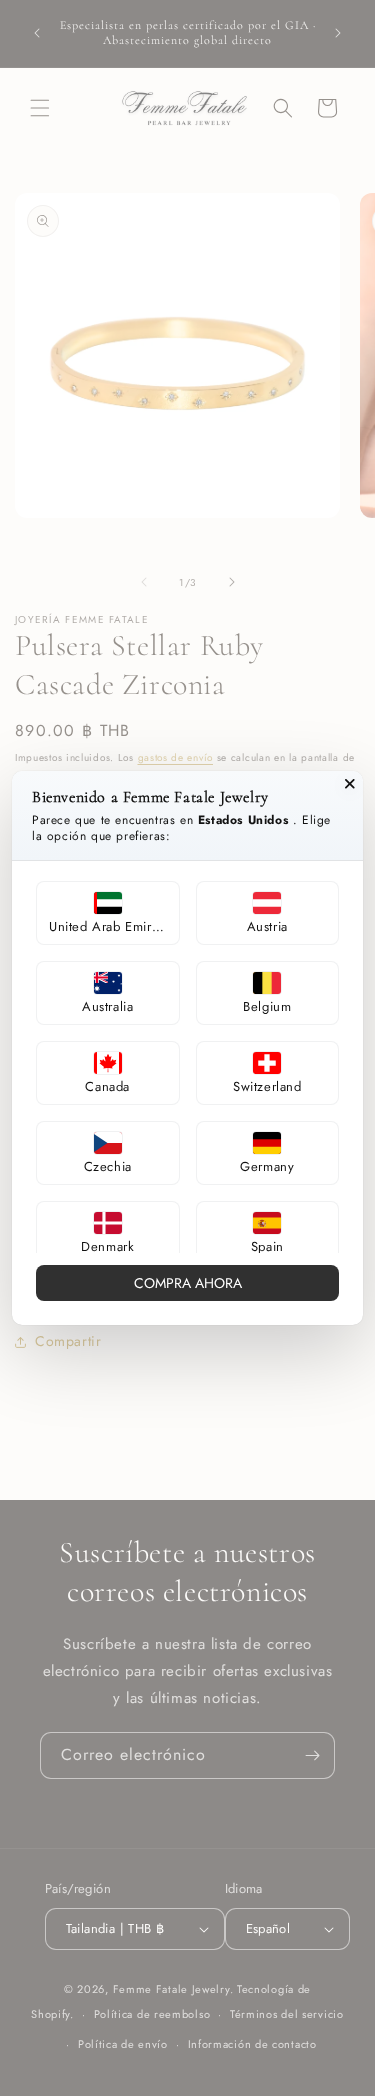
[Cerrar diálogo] (350, 784)
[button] (108, 913)
